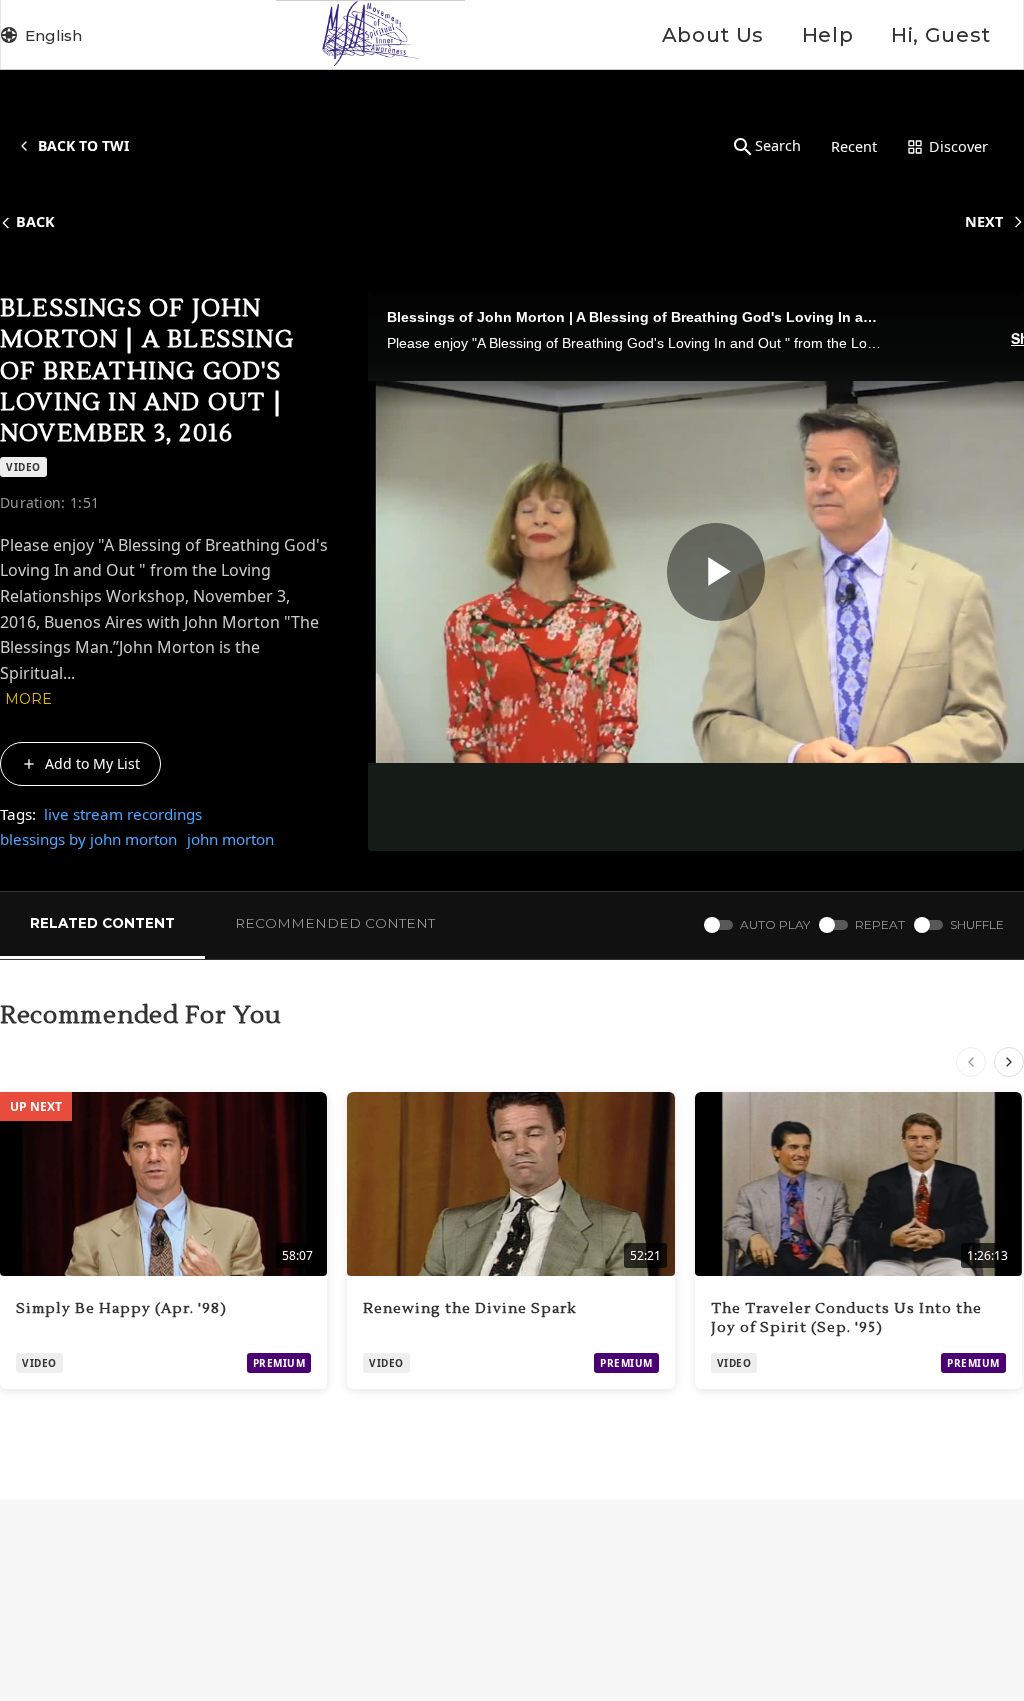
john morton (230, 839)
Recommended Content (335, 923)
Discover (958, 146)
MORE (28, 699)
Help (827, 35)
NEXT (984, 221)
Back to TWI (83, 145)
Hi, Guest (941, 35)
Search (778, 145)
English (53, 35)
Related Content (102, 923)
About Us (713, 35)
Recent (854, 146)
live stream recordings (123, 814)
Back (35, 221)
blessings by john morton (88, 839)
